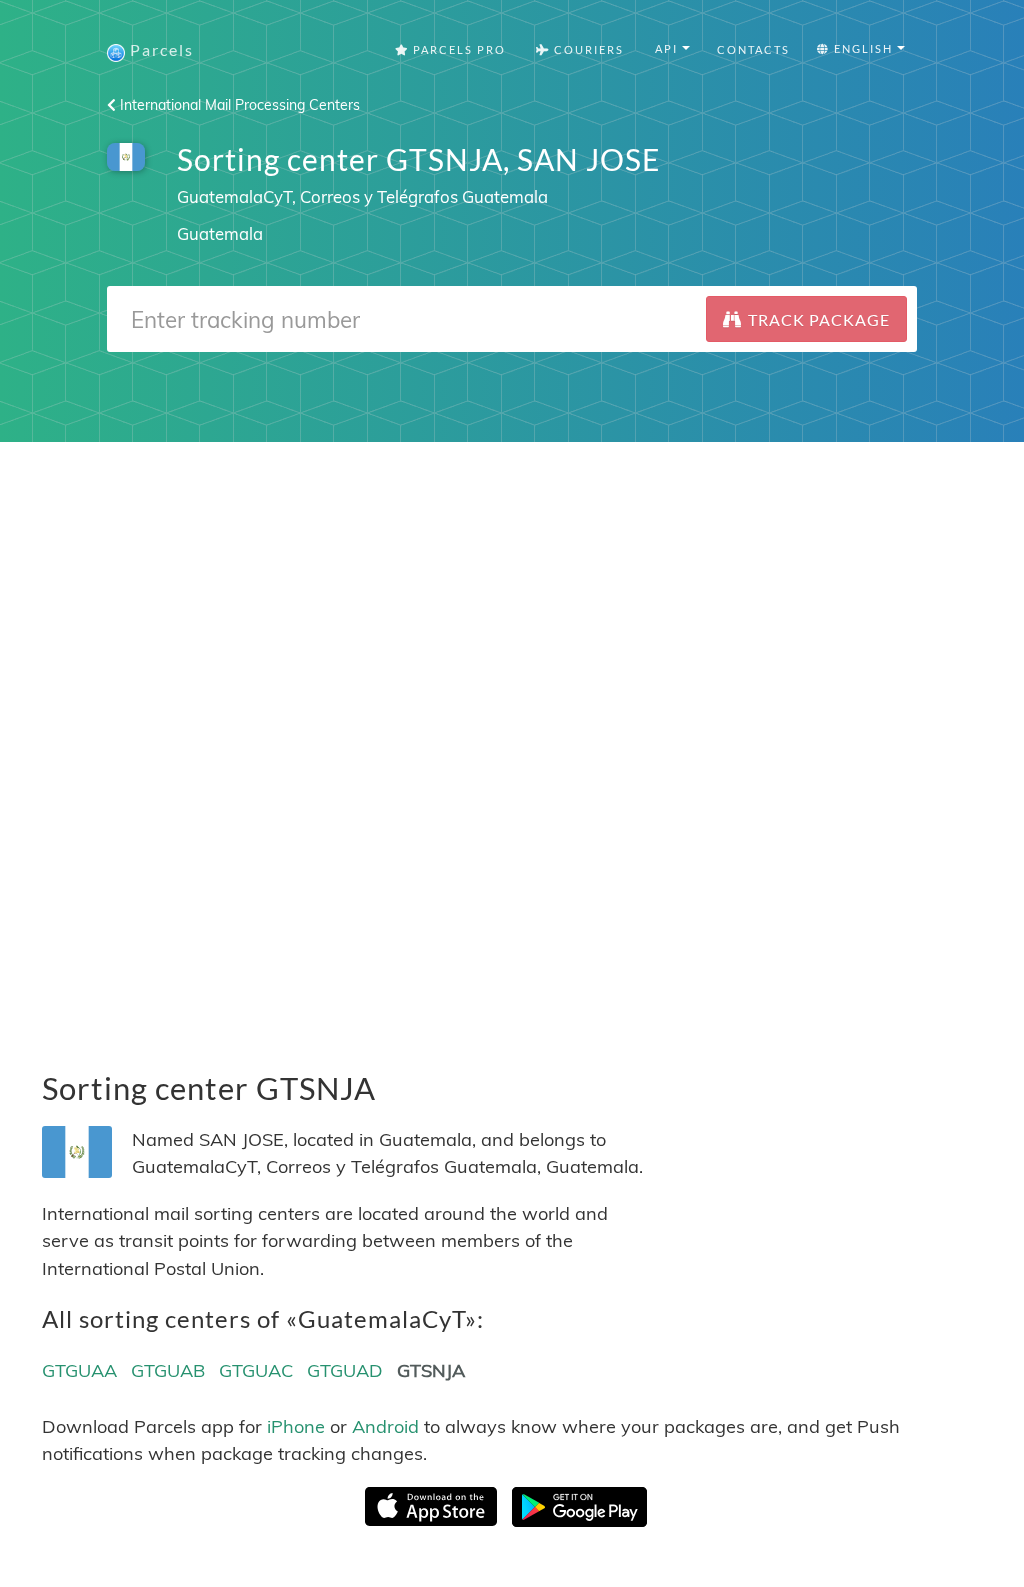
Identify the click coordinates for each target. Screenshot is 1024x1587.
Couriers (587, 49)
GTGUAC (256, 1370)
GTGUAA (79, 1370)
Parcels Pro (457, 49)
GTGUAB (168, 1370)
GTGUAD (345, 1370)
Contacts (753, 49)
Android (385, 1426)
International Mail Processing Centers (238, 105)
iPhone (296, 1426)
